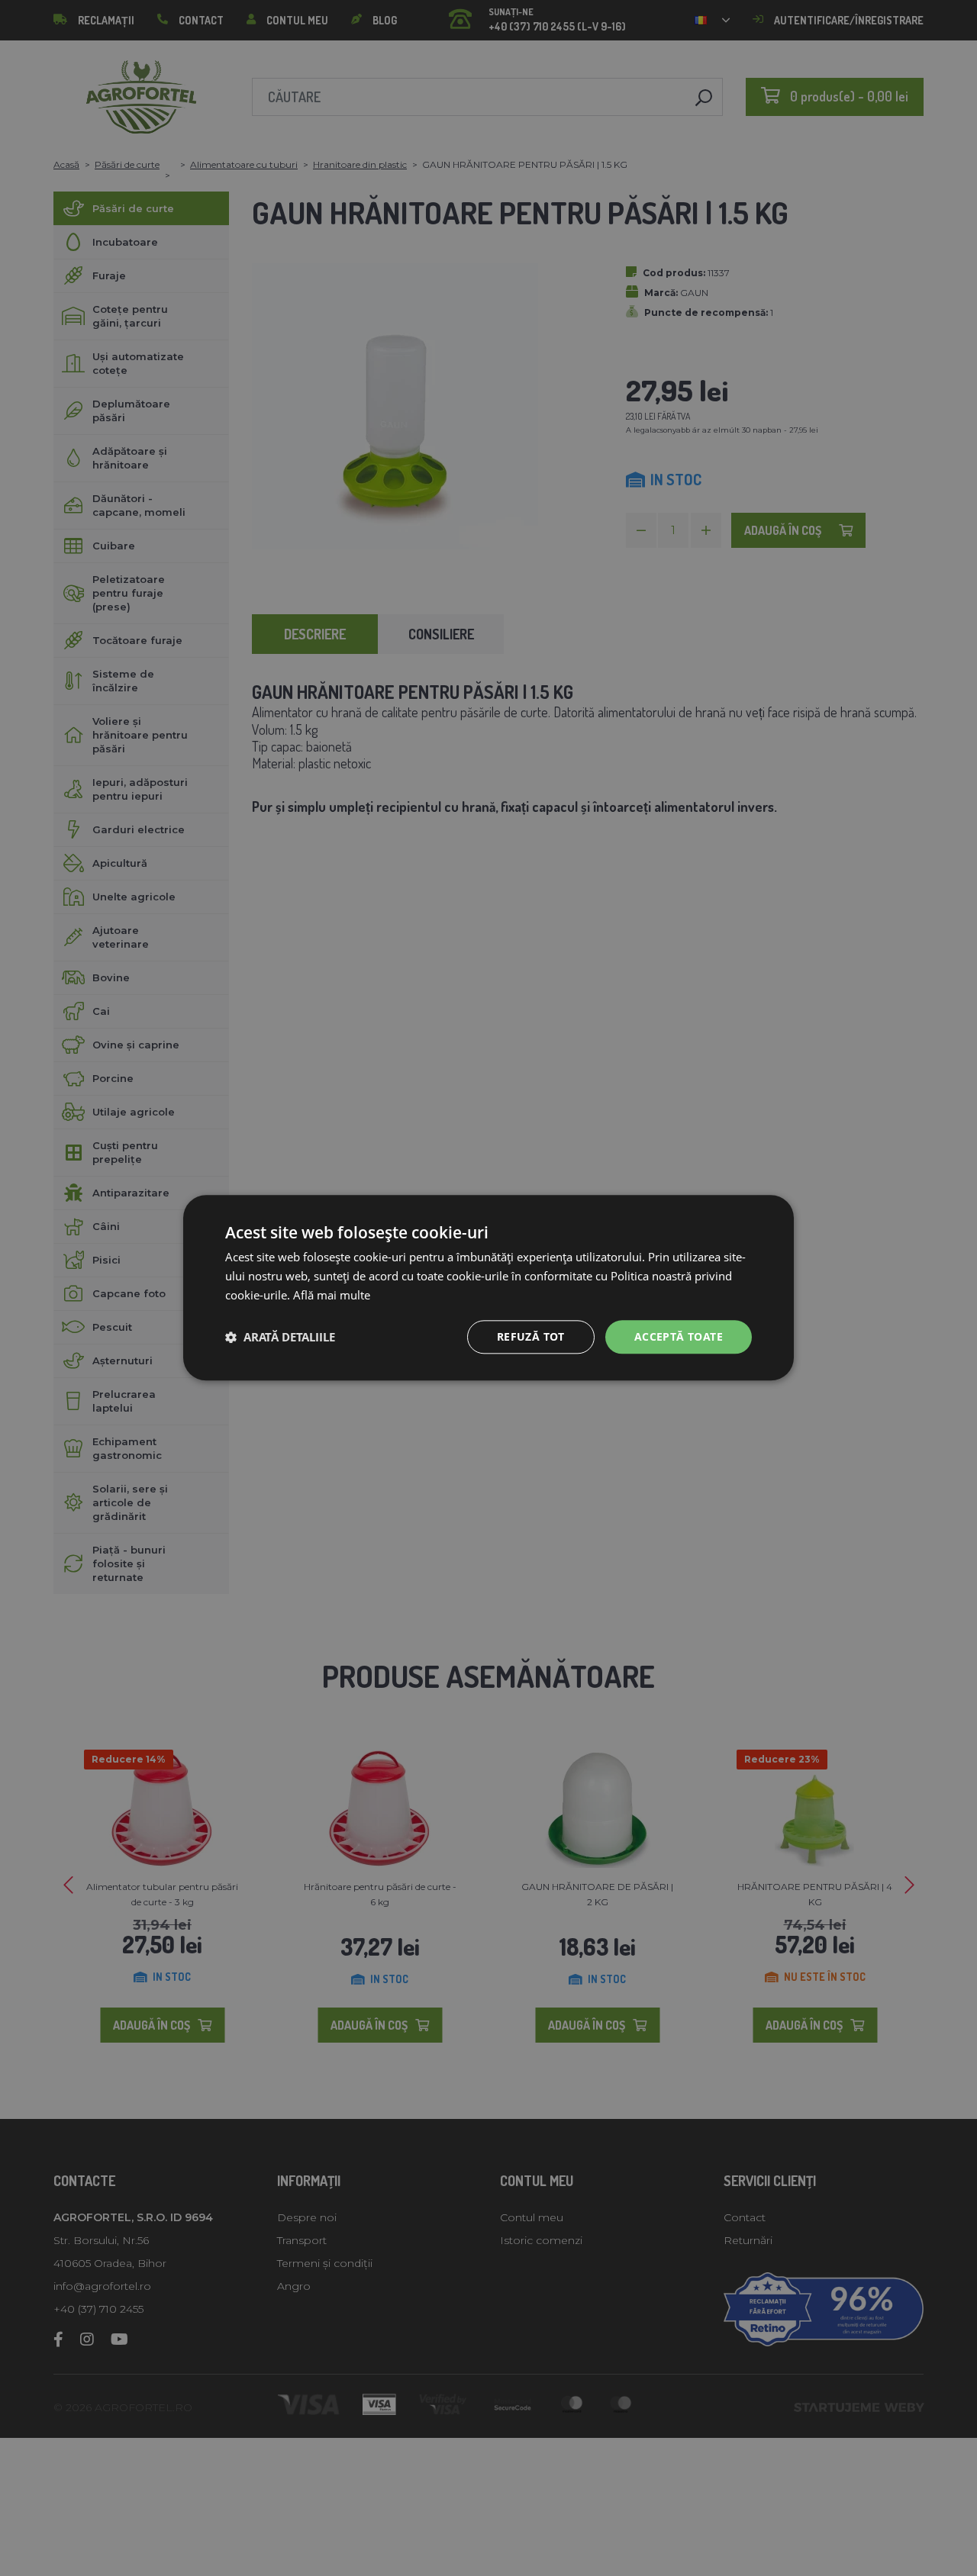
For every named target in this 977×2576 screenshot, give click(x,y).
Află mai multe (332, 1295)
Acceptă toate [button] (679, 1336)
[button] (280, 1337)
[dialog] (488, 1288)
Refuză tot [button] (531, 1336)
